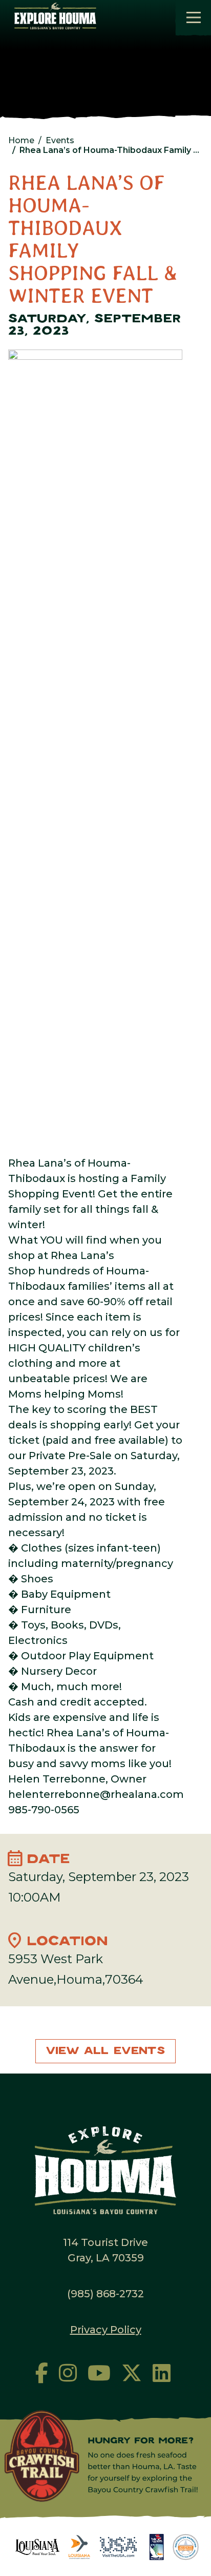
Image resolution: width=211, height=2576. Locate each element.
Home (21, 140)
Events (60, 140)
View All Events (105, 2051)
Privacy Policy (106, 2330)
